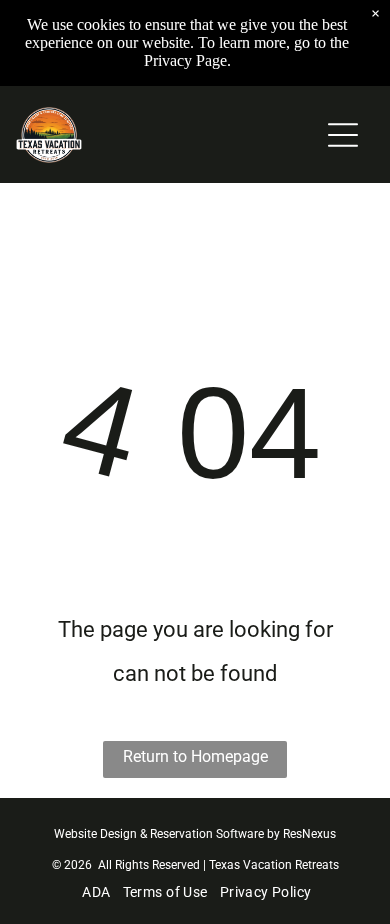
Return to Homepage (195, 756)
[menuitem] (94, 892)
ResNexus (309, 834)
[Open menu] (343, 135)
